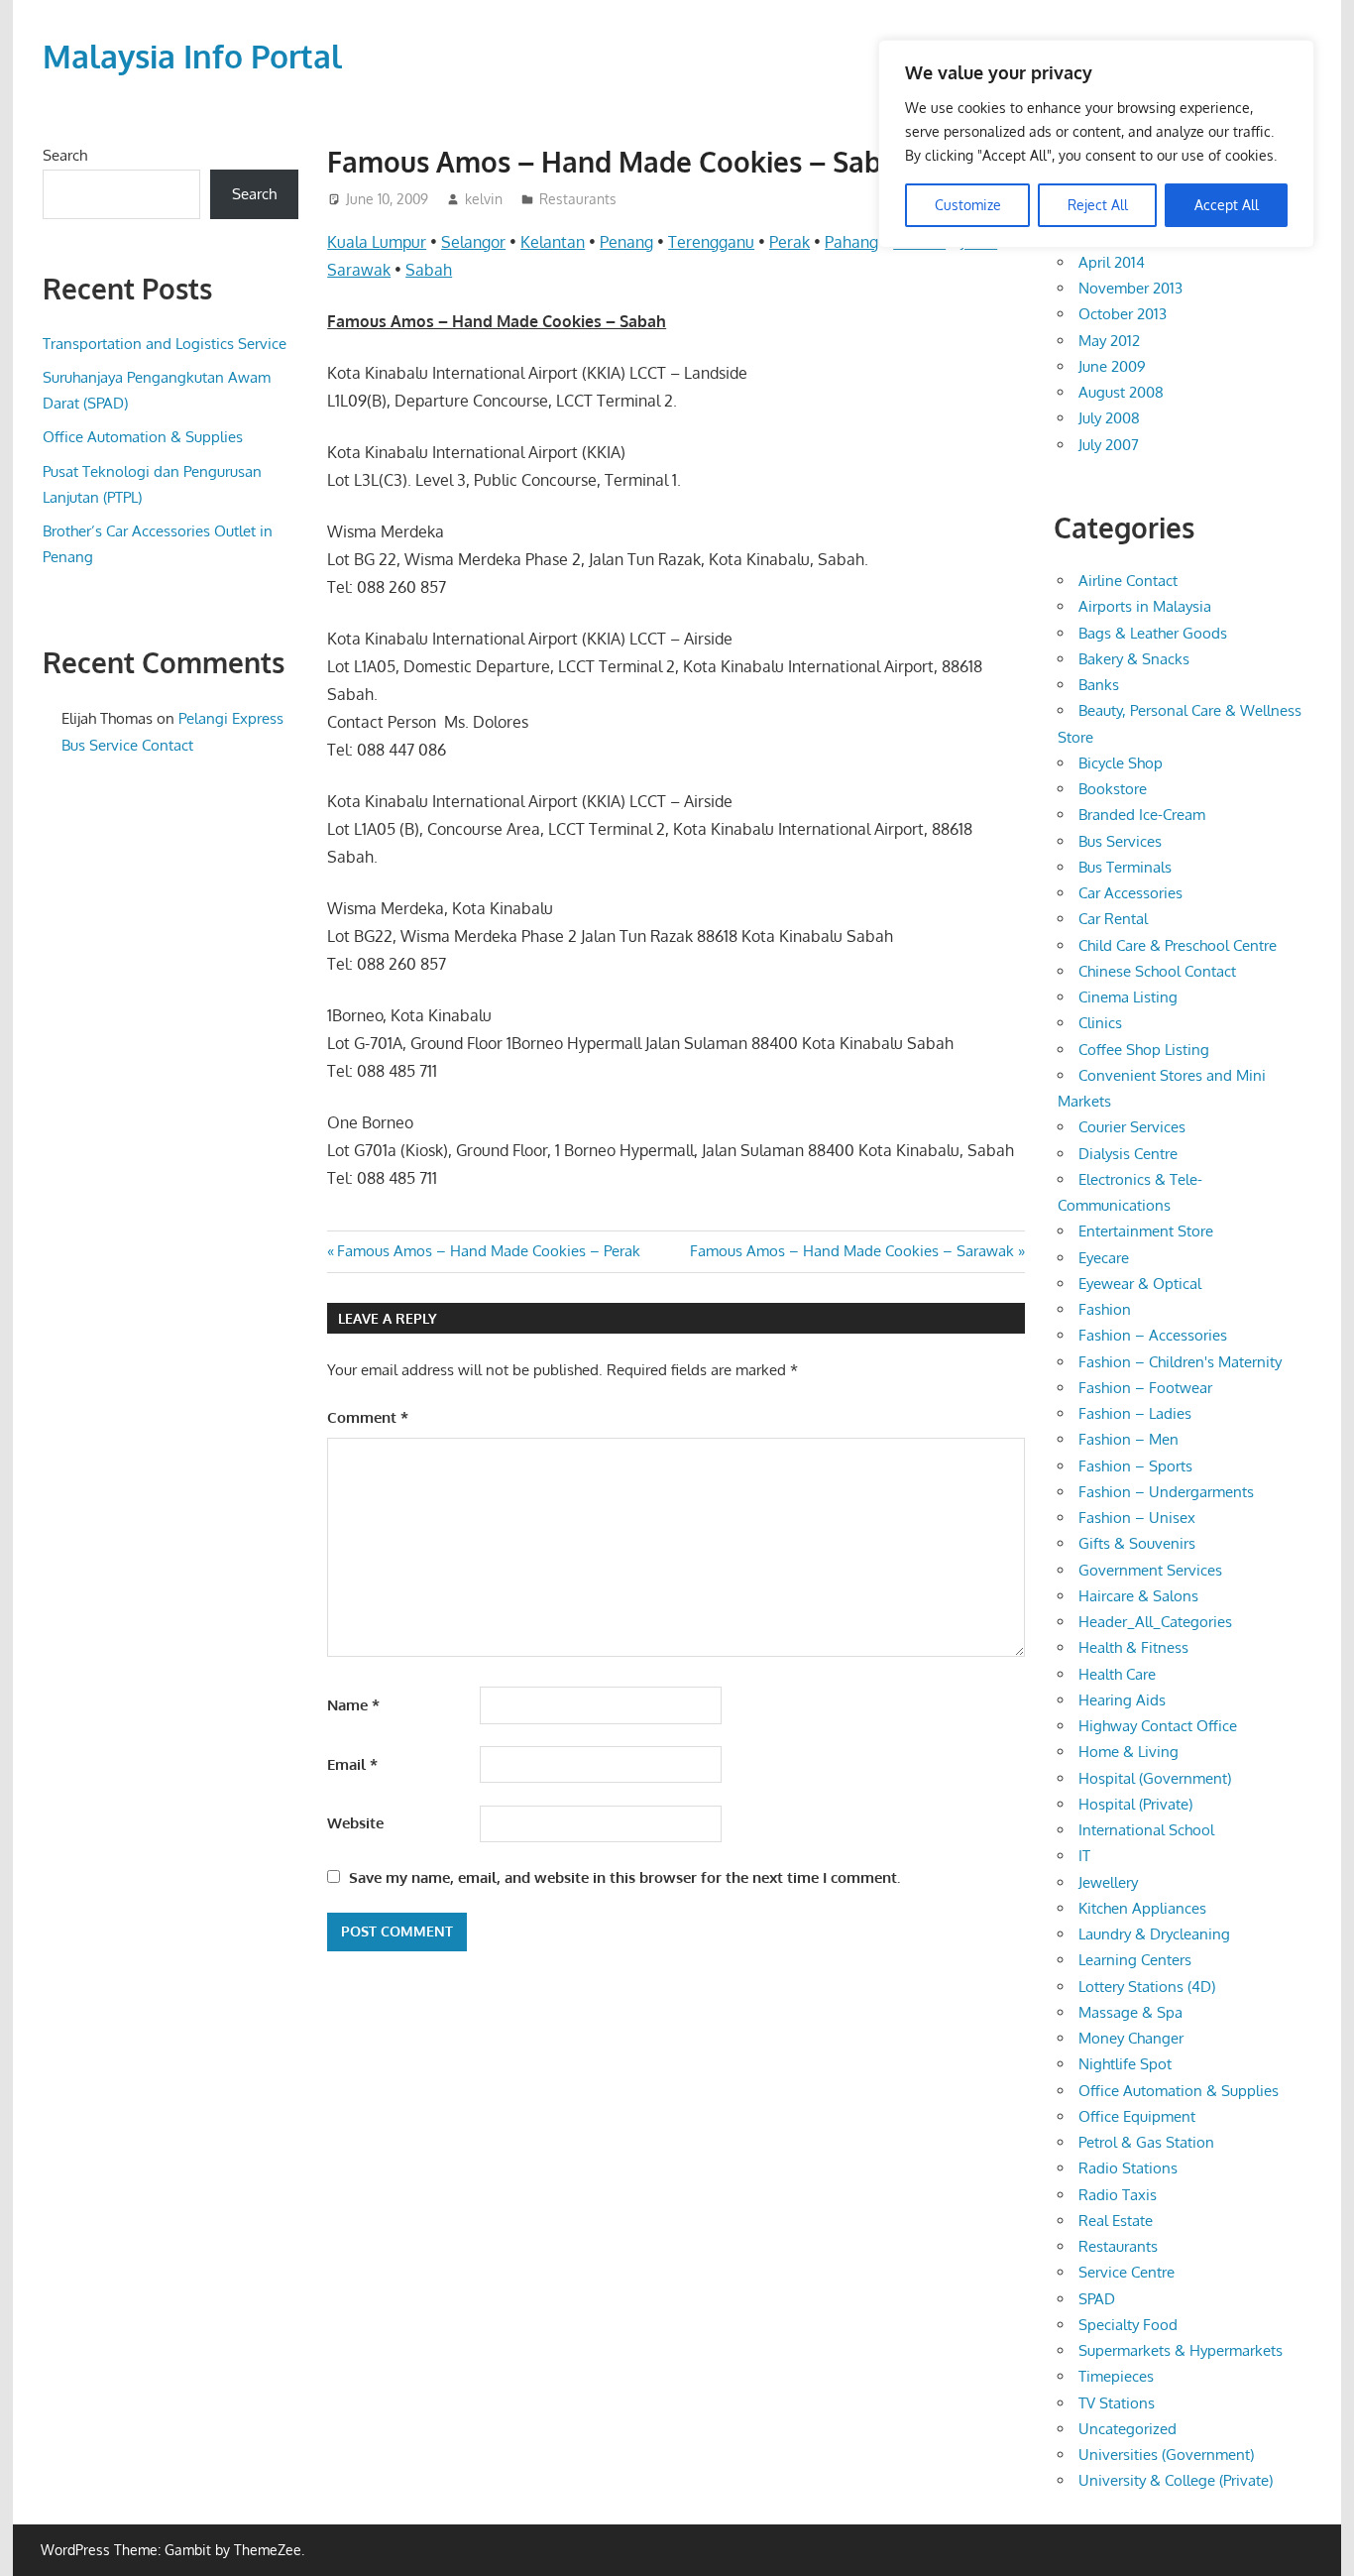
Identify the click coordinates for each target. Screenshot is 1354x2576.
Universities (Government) (1166, 2455)
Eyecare (1104, 1258)
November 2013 (1130, 288)
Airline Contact (1128, 581)
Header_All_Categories (1155, 1622)
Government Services (1150, 1570)
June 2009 (1112, 366)
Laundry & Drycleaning (1154, 1934)
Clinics (1100, 1023)
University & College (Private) (1176, 2480)
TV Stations (1117, 2403)
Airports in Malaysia (1145, 606)
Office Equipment (1137, 2116)
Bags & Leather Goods (1153, 633)
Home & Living (1128, 1752)
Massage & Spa (1130, 2012)
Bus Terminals (1125, 867)
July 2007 (1109, 445)
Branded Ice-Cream (1142, 815)
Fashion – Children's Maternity (1180, 1362)
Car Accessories (1130, 893)
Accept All (1227, 205)
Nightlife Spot (1125, 2064)
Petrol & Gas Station (1146, 2142)
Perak (790, 242)
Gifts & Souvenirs (1137, 1543)
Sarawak (359, 270)
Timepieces (1116, 2376)
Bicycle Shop (1121, 763)
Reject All (1098, 205)
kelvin (484, 199)
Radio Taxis (1118, 2195)
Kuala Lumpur (377, 242)
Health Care (1117, 1674)
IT (1084, 1856)
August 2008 (1121, 392)
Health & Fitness (1133, 1647)
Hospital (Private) (1135, 1804)
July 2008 (1109, 418)
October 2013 (1123, 314)
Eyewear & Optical (1140, 1284)
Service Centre (1127, 2272)
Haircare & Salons (1138, 1596)
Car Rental (1113, 919)
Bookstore (1113, 789)
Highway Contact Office (1158, 1726)
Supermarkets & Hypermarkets (1181, 2350)
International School (1146, 1830)
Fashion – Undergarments (1166, 1492)
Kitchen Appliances (1142, 1908)
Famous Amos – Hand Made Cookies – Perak (488, 1251)
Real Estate (1116, 2221)
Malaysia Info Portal (192, 56)
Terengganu (711, 242)
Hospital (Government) (1155, 1778)
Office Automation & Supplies (143, 437)
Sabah (429, 270)
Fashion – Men (1128, 1439)
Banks (1099, 685)
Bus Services (1120, 841)
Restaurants (578, 199)
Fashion (1105, 1309)
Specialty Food (1128, 2325)
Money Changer (1131, 2038)
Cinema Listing (1128, 997)
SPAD (1097, 2299)
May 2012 (1109, 341)
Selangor (473, 242)
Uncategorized (1128, 2429)
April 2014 (1112, 262)
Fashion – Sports (1135, 1466)
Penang (626, 242)
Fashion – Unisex (1137, 1518)
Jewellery (1108, 1882)
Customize (968, 205)
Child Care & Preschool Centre (1178, 945)
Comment (368, 1417)
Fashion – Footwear (1145, 1388)
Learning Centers (1135, 1960)
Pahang (851, 242)
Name (353, 1705)
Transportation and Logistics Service (165, 344)
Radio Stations (1128, 2168)
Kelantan (553, 242)
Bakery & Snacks (1134, 659)
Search (65, 155)
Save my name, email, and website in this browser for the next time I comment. (624, 1877)
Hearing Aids (1122, 1700)
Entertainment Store (1146, 1231)
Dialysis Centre (1128, 1154)
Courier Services (1132, 1127)
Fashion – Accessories (1153, 1335)
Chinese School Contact (1157, 971)
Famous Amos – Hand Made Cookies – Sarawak (852, 1251)
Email (352, 1764)
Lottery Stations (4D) (1147, 1987)
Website (355, 1823)
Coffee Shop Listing (1144, 1050)
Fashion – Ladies (1135, 1413)
